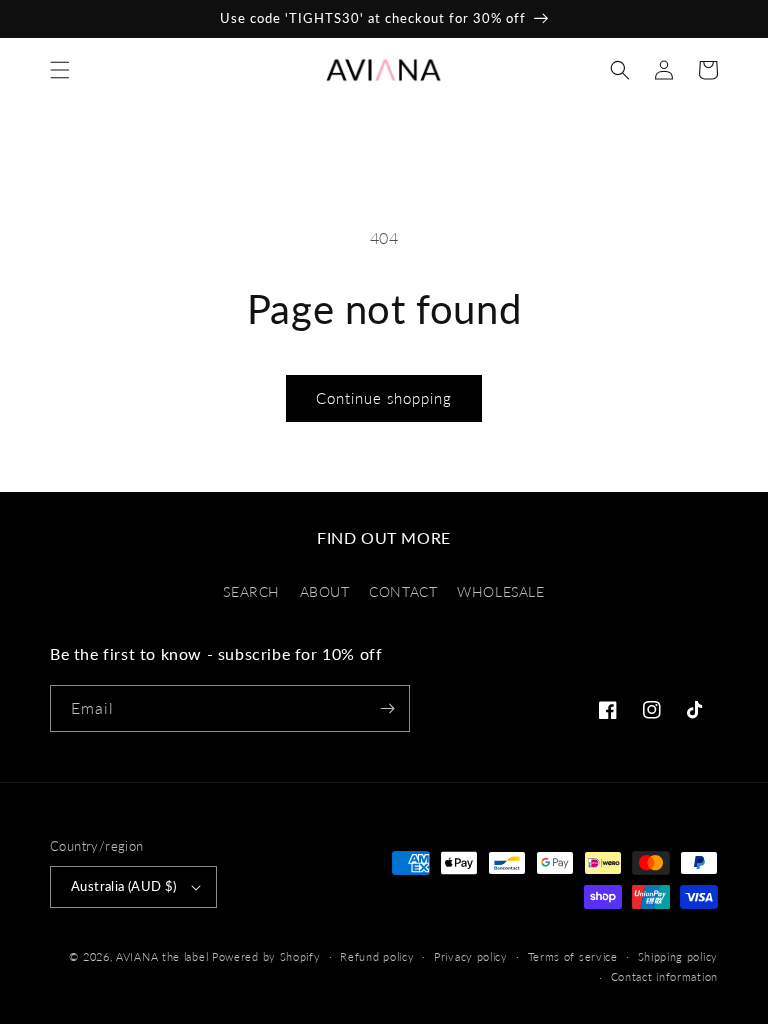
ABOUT (325, 591)
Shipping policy (678, 956)
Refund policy (377, 956)
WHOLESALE (500, 591)
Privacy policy (471, 956)
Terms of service (573, 956)
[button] (60, 70)
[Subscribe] (387, 708)
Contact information (664, 976)
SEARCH (251, 591)
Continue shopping (384, 398)
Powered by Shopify (266, 956)
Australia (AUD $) (124, 886)
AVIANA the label (162, 956)
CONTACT (403, 591)
